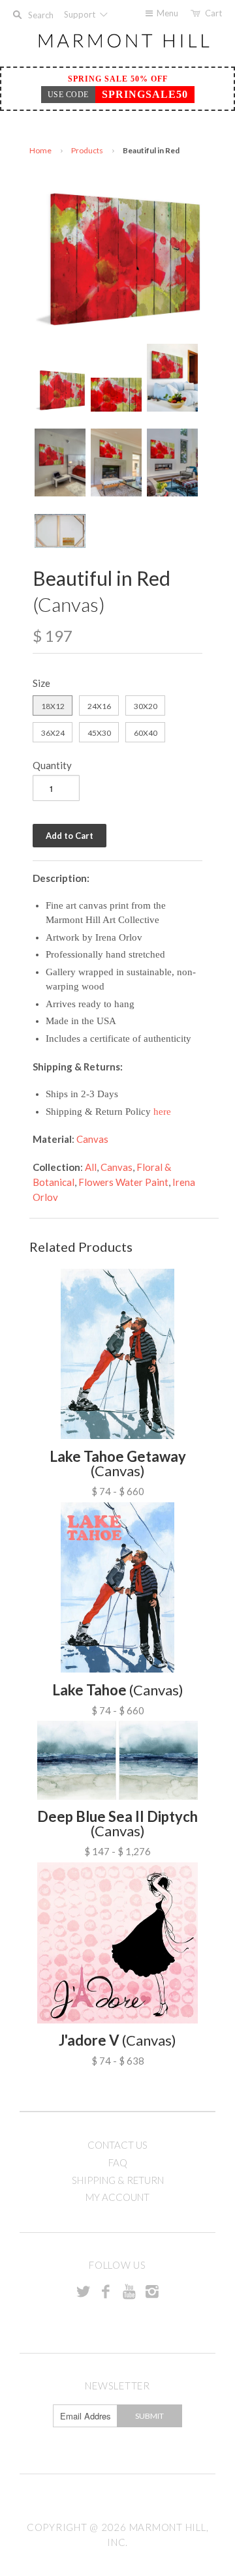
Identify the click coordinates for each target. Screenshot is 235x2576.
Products (87, 150)
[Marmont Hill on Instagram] (152, 2291)
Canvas (92, 1139)
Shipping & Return (118, 2180)
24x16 (99, 706)
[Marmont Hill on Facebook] (106, 2291)
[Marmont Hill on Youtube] (129, 2291)
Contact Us (117, 2145)
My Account (117, 2197)
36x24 (53, 733)
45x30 (99, 733)
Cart (213, 13)
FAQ (118, 2162)
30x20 (146, 706)
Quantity (52, 765)
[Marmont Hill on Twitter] (83, 2291)
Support (81, 14)
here (162, 1112)
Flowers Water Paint (123, 1182)
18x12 (53, 706)
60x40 (146, 733)
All (91, 1167)
